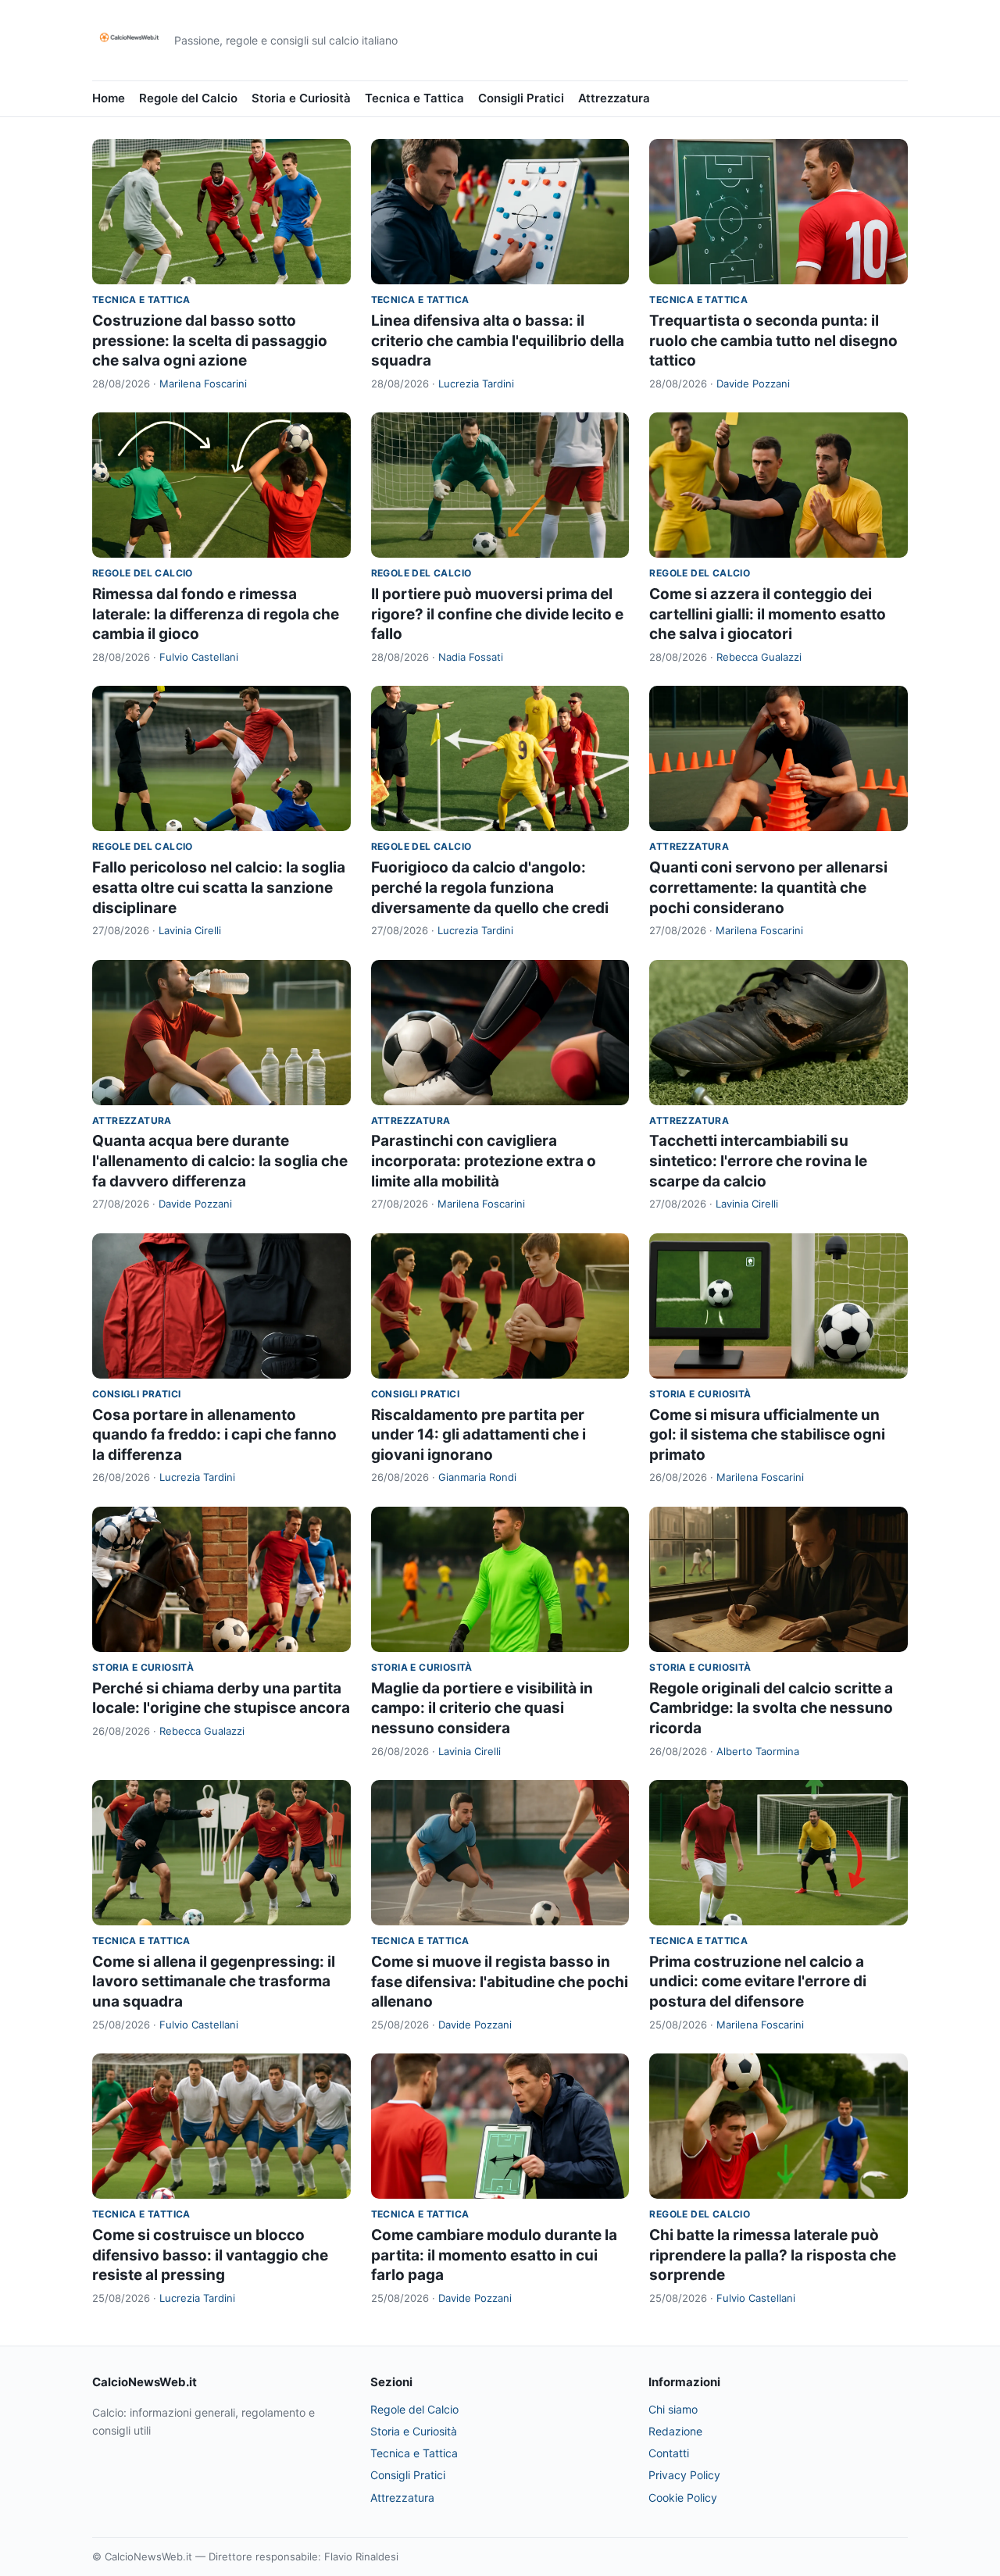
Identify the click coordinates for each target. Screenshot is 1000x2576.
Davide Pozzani (753, 384)
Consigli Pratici (521, 98)
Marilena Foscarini (203, 384)
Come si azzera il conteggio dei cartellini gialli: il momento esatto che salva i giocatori (768, 614)
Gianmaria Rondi (477, 1477)
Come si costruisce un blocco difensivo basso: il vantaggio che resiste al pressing (210, 2255)
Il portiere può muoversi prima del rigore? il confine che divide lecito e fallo (497, 614)
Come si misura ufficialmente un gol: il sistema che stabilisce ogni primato (767, 1435)
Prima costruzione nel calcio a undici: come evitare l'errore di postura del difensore (758, 1982)
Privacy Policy (684, 2475)
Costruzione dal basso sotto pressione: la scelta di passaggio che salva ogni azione (210, 341)
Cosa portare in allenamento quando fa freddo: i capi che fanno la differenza (214, 1435)
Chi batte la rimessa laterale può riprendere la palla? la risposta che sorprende (773, 2255)
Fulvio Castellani (199, 657)
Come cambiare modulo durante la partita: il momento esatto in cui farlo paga (494, 2255)
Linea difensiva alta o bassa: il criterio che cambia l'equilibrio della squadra (498, 341)
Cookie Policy (683, 2498)
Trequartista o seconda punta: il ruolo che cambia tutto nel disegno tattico (773, 341)
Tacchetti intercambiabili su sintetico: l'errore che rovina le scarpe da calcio (758, 1161)
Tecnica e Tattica (414, 98)
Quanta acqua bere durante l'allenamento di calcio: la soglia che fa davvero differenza (220, 1161)
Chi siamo (673, 2409)
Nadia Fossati (471, 657)
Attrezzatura (614, 98)
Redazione (675, 2431)
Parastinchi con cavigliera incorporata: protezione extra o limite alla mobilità (484, 1161)
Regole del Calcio (188, 98)
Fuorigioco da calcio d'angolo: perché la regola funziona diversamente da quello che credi (490, 887)
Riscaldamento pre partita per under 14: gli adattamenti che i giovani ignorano (479, 1435)
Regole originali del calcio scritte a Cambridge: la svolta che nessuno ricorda (771, 1708)
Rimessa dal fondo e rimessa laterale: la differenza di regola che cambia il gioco (216, 614)
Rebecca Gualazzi (759, 657)
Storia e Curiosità (301, 98)
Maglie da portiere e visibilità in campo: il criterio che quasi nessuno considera (482, 1708)
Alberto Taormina (758, 1751)
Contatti (669, 2453)
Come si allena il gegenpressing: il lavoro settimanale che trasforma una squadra (214, 1982)
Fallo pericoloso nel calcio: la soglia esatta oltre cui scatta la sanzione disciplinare (219, 887)
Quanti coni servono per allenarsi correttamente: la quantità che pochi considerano (768, 887)
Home (109, 98)
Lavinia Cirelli (190, 930)
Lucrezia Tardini (476, 384)
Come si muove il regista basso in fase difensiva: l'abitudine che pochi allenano (500, 1982)
